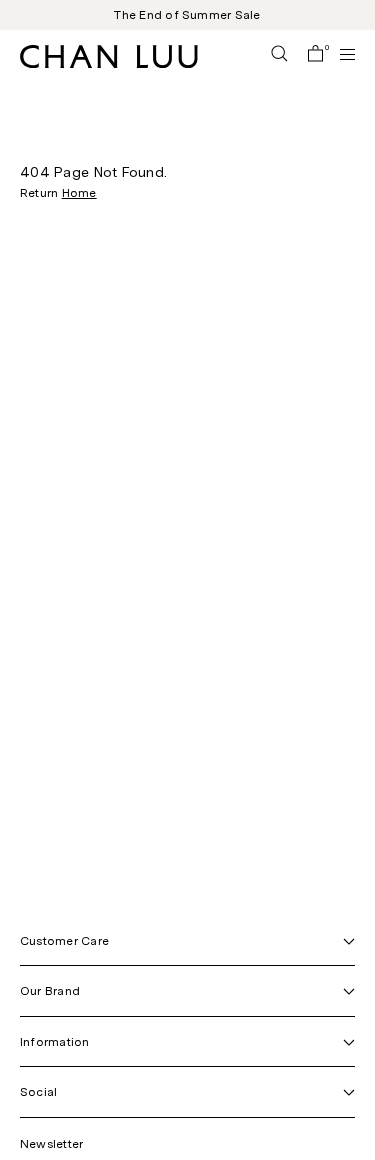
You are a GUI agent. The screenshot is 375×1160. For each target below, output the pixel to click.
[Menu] (339, 54)
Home (79, 193)
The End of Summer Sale (187, 15)
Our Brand (50, 991)
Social (38, 1092)
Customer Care (64, 941)
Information (55, 1042)
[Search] (279, 55)
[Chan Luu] (109, 62)
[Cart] (315, 55)
